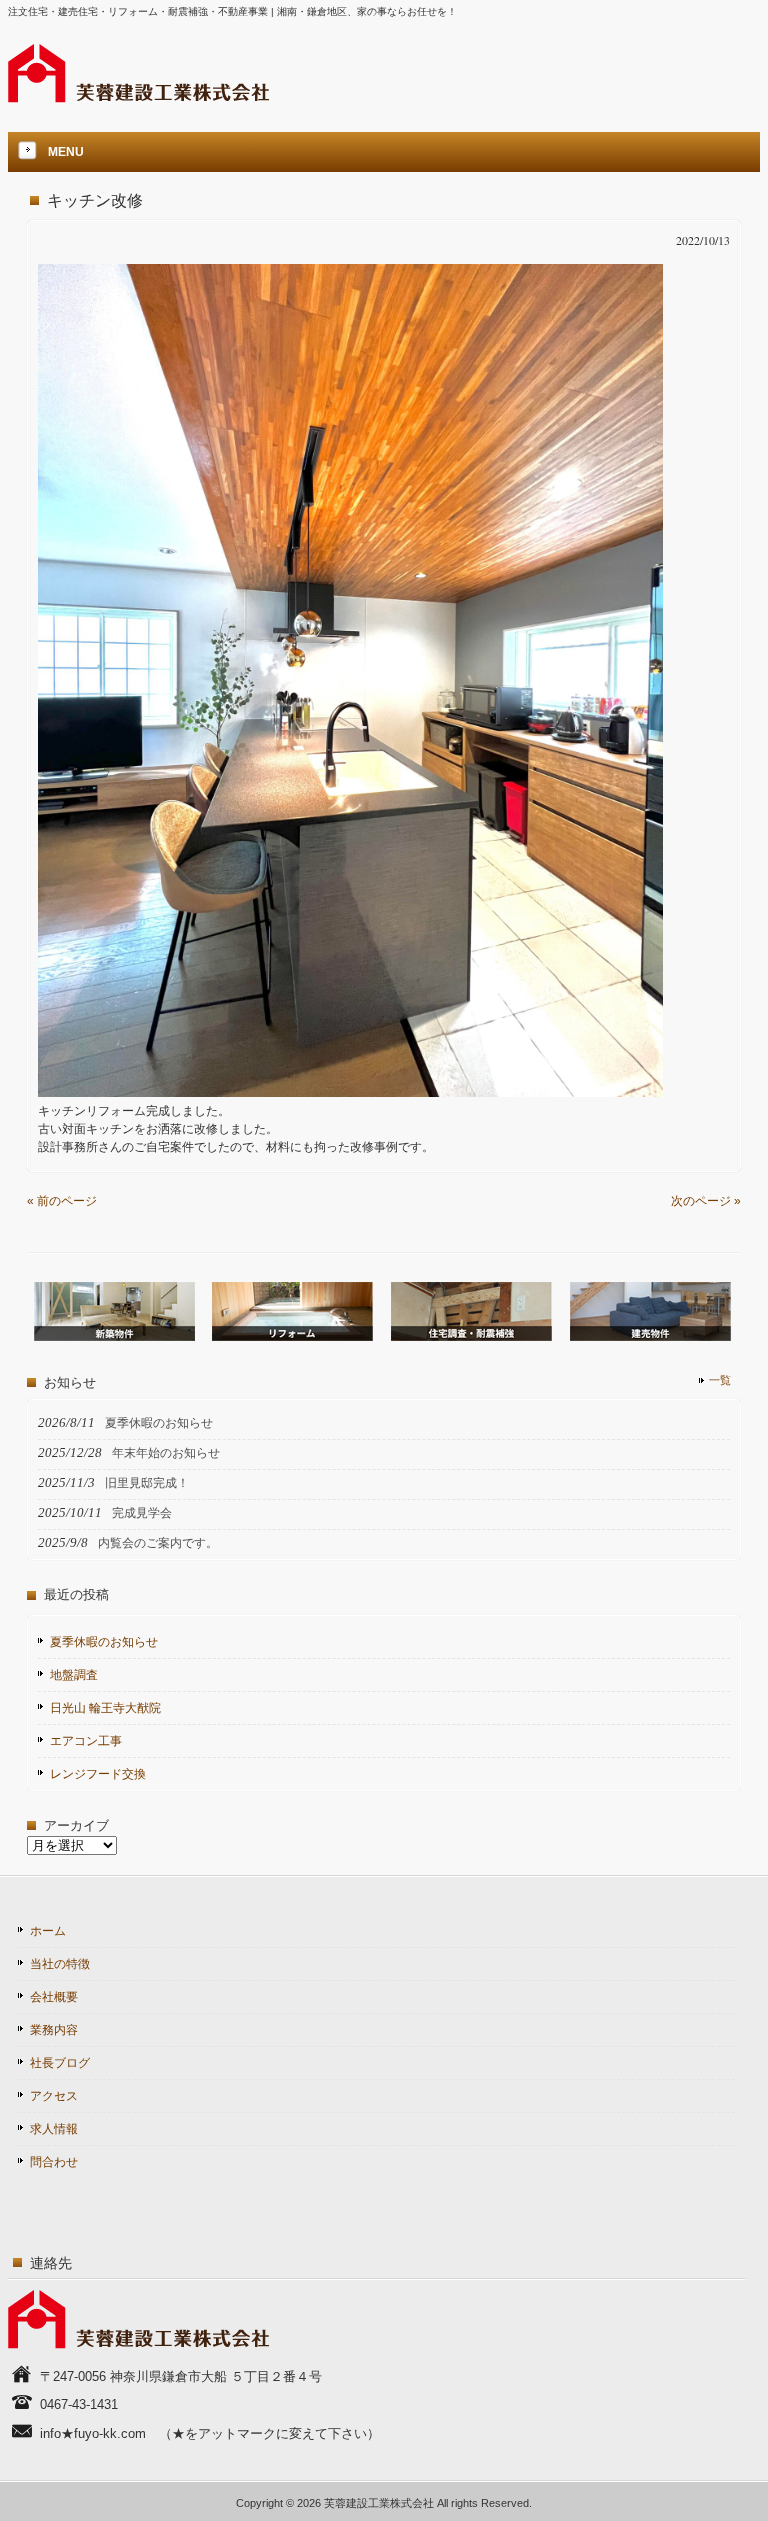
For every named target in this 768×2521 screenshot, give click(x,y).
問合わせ (54, 2162)
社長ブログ (60, 2063)
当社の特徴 (60, 1964)
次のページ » (706, 1201)
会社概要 (54, 1997)
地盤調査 (74, 1675)
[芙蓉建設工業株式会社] (138, 96)
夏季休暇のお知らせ (104, 1642)
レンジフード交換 (98, 1774)
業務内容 (54, 2030)
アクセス (54, 2096)
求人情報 (54, 2129)
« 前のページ (62, 1201)
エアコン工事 (86, 1741)
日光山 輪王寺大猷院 (105, 1708)
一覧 (720, 1380)
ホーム (48, 1931)
